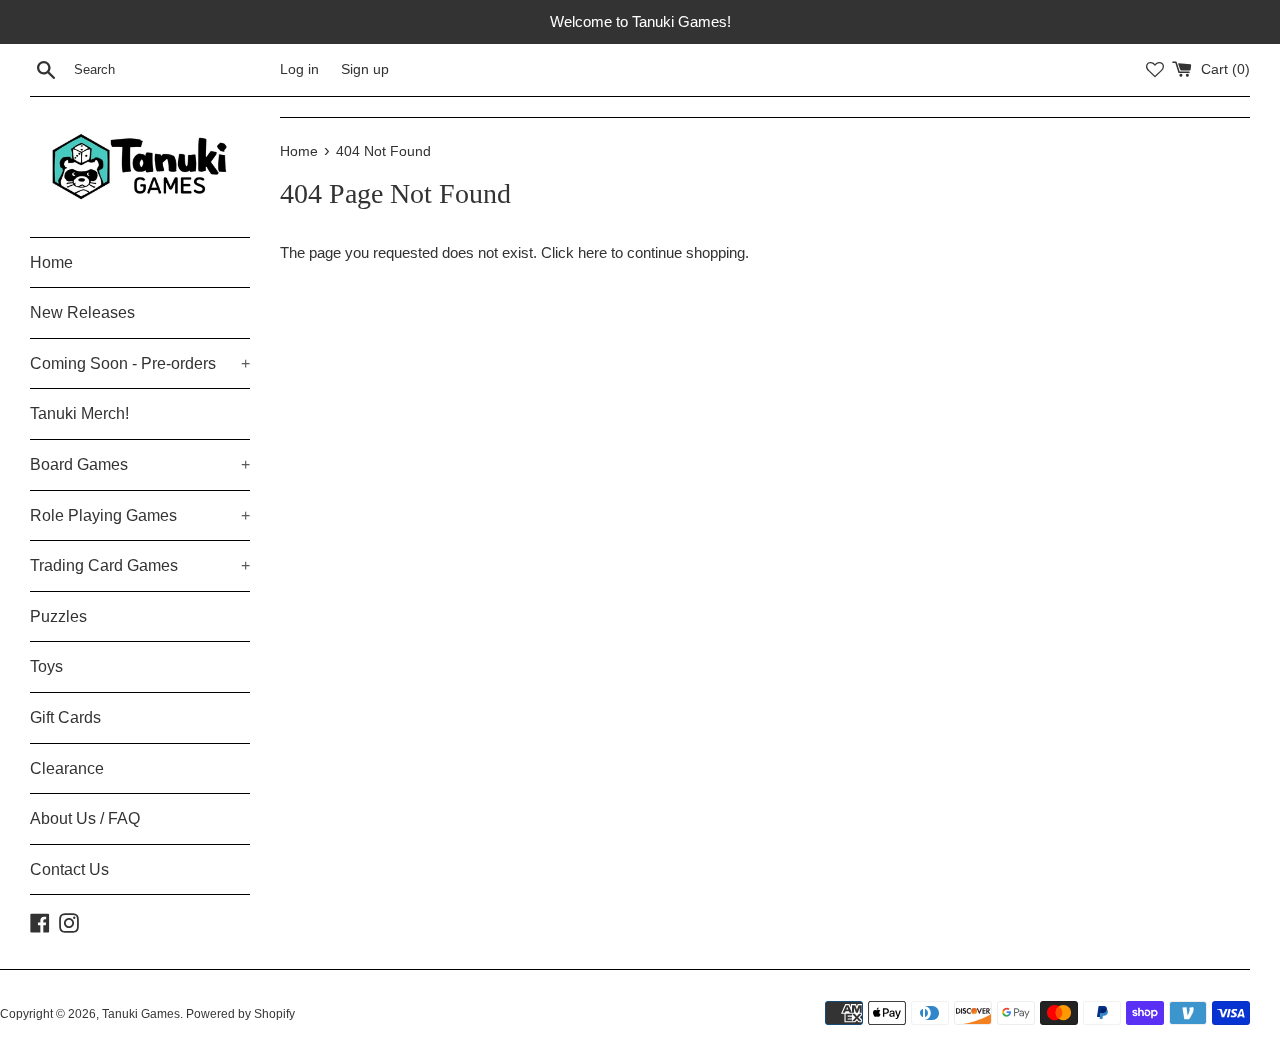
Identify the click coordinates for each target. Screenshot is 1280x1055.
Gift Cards (65, 717)
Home (51, 262)
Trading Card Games (140, 565)
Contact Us (69, 869)
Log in (299, 69)
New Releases (82, 312)
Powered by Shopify (240, 1014)
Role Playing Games (140, 515)
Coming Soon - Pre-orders (140, 363)
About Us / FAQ (85, 818)
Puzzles (58, 616)
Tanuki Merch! (79, 413)
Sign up (365, 69)
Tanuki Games (141, 1014)
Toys (46, 666)
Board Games (140, 464)
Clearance (67, 768)
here (592, 252)
